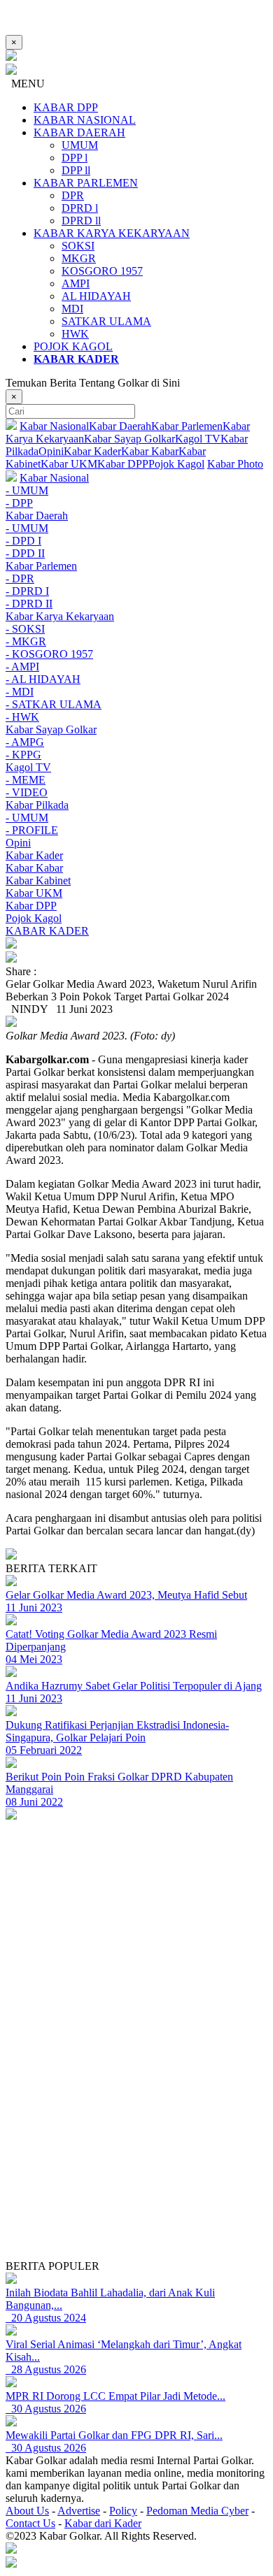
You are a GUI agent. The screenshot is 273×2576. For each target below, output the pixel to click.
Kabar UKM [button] (34, 893)
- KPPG (23, 755)
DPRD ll (81, 221)
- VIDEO (27, 792)
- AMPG (25, 742)
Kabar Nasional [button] (54, 478)
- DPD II (25, 553)
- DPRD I (27, 591)
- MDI (20, 692)
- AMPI (22, 667)
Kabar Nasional (54, 426)
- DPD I (23, 541)
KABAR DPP (66, 107)
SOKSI (78, 246)
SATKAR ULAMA (106, 321)
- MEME (26, 780)
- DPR (20, 578)
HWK (75, 334)
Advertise (79, 2511)
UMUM (80, 145)
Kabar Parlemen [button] (41, 566)
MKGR (79, 258)
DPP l (75, 158)
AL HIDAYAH (96, 296)
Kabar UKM (69, 464)
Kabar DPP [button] (31, 906)
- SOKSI (25, 629)
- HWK (22, 717)
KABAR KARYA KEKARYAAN (112, 233)
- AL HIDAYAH (43, 679)
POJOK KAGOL (73, 346)
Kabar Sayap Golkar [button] (51, 729)
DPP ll (76, 170)
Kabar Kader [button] (34, 855)
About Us (27, 2511)
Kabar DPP (123, 464)
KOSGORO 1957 (102, 271)
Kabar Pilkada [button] (37, 805)
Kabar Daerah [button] (37, 516)
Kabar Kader (92, 451)
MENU (25, 84)
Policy (123, 2511)
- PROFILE (32, 830)
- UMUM (27, 490)
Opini (51, 451)
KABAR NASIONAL (85, 120)
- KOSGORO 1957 (49, 654)
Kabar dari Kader (103, 2523)
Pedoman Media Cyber (197, 2511)
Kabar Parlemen (187, 426)
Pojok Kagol (176, 464)
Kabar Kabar (150, 451)
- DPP (19, 503)
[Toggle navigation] (136, 944)
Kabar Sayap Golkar (129, 439)
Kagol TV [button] (28, 767)
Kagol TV (198, 439)
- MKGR (26, 641)
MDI (72, 309)
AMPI (76, 283)
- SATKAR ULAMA (54, 704)
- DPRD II (29, 604)
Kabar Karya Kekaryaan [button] (60, 616)
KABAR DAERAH (79, 132)
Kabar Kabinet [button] (38, 880)
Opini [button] (18, 843)
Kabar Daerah (120, 426)
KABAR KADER (47, 931)
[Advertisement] (136, 2124)
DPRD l (80, 208)
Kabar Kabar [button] (34, 868)
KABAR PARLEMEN (86, 183)
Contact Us (30, 2523)
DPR (73, 195)
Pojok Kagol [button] (34, 918)
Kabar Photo (235, 464)
